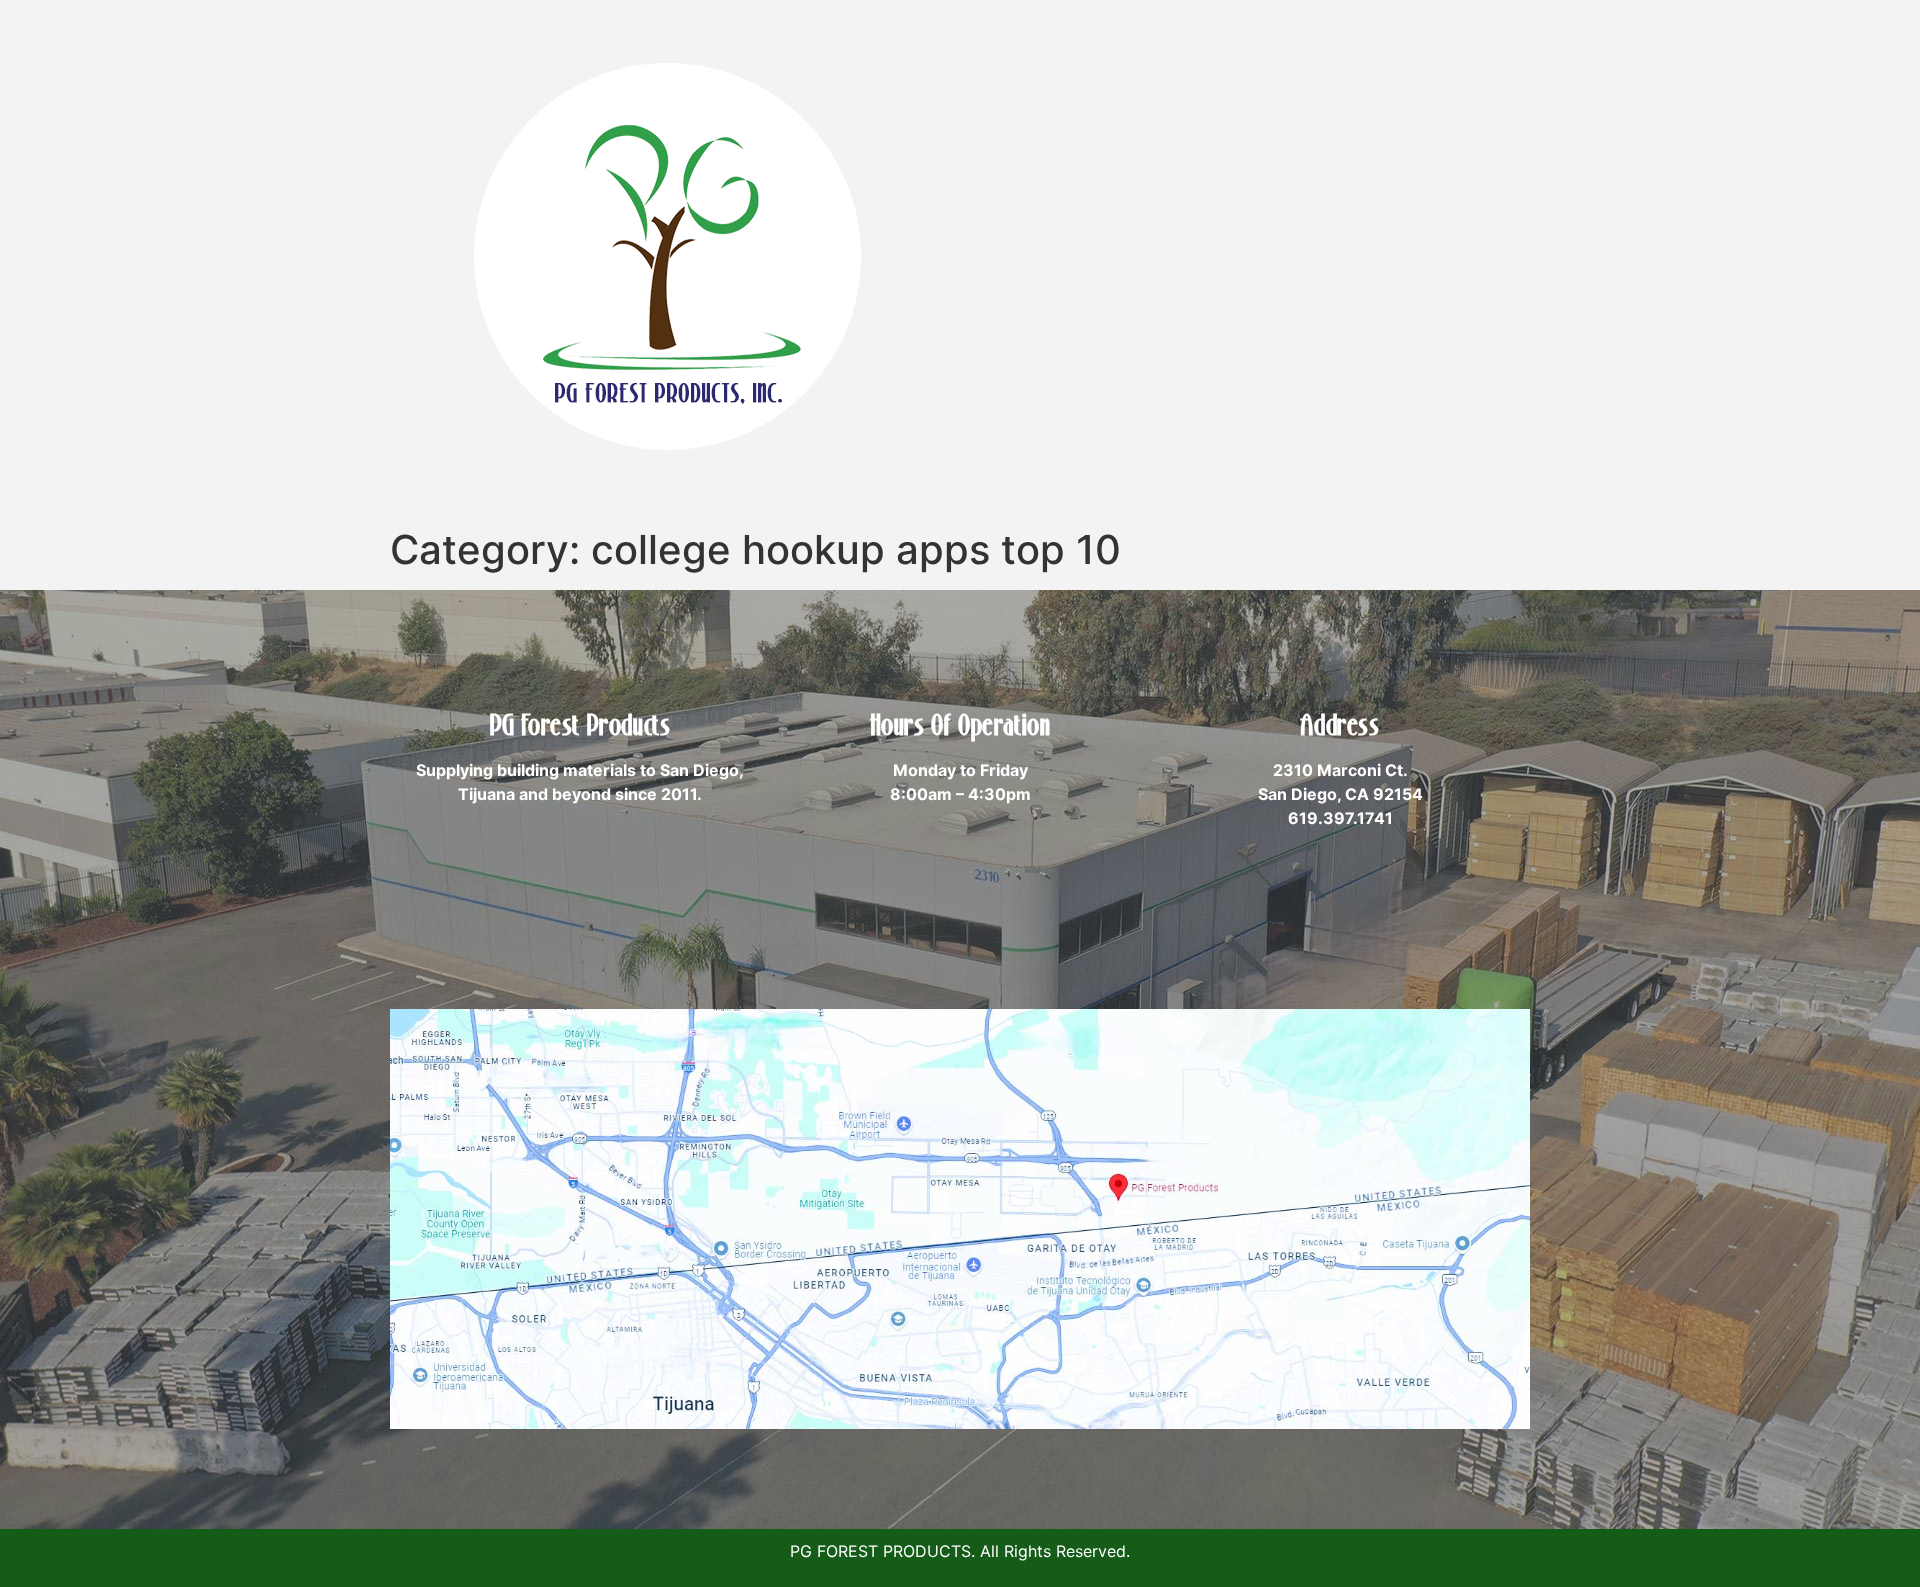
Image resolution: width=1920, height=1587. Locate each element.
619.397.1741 (1340, 818)
